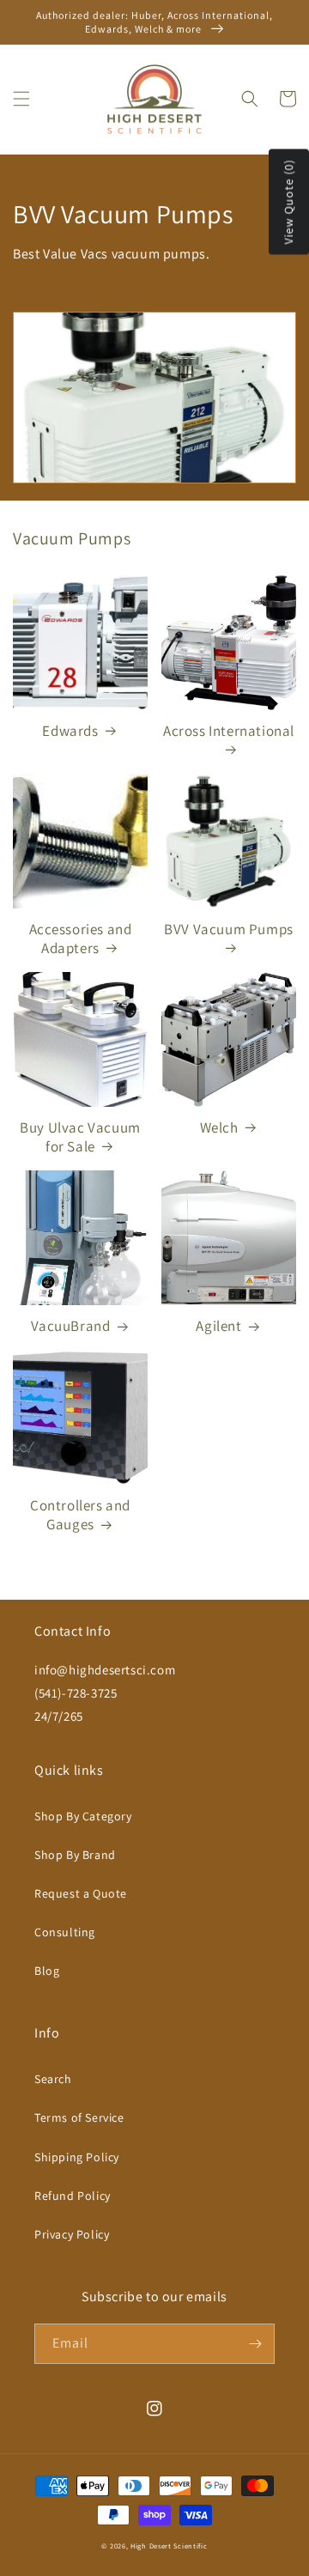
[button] (21, 99)
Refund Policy (73, 2196)
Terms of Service (79, 2117)
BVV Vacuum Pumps (229, 929)
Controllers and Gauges (80, 1515)
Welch (219, 1127)
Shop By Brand (75, 1855)
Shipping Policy (77, 2157)
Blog (47, 1971)
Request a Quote (81, 1893)
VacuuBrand (71, 1326)
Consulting (65, 1932)
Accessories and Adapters (81, 939)
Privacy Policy (72, 2234)
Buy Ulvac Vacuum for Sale (80, 1137)
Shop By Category (83, 1816)
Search (53, 2079)
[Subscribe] (255, 2344)
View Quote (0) (288, 202)
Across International (229, 731)
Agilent (218, 1326)
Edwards (70, 731)
